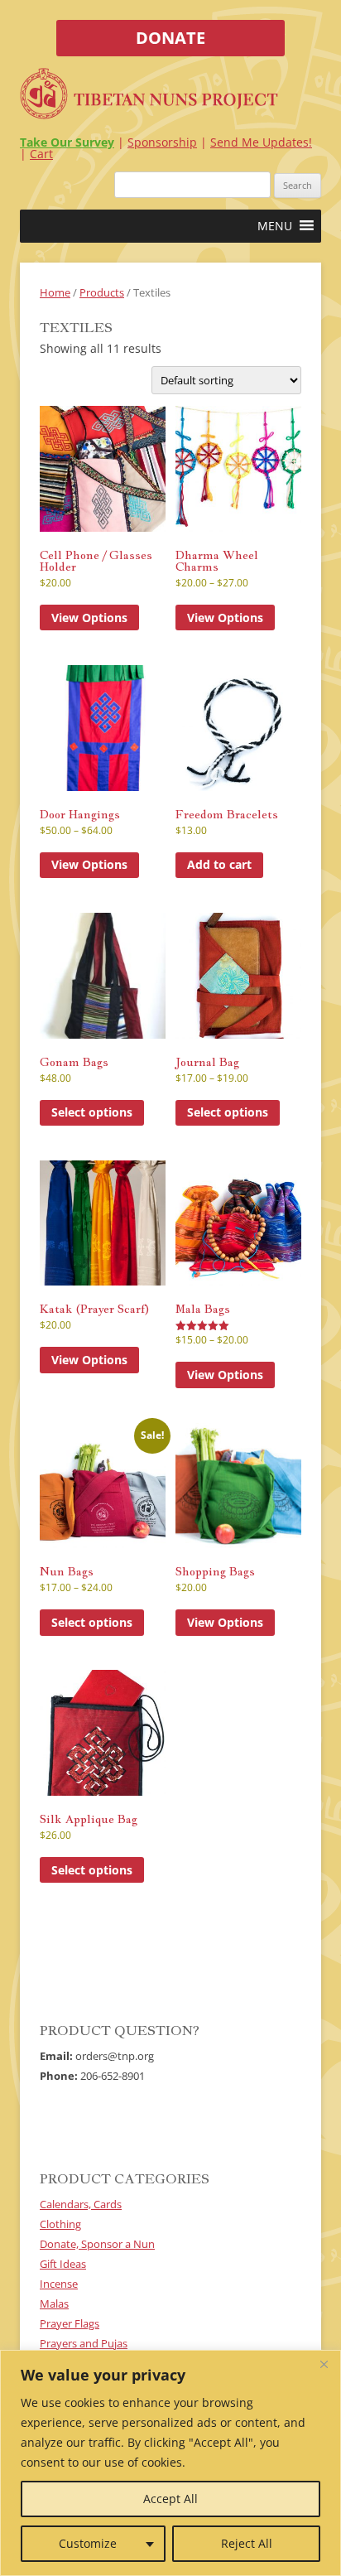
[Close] (324, 2364)
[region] (170, 2463)
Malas (54, 2303)
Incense (59, 2284)
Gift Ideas (63, 2264)
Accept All (170, 2499)
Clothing (60, 2224)
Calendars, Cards (81, 2204)
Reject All (247, 2543)
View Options (89, 617)
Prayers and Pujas (84, 2343)
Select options (92, 1112)
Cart (41, 154)
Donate (170, 38)
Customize (88, 2543)
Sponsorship (162, 142)
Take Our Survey (67, 142)
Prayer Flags (70, 2323)
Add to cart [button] (219, 864)
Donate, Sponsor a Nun (97, 2244)
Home (55, 292)
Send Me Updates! (261, 142)
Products (102, 292)
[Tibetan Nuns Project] (149, 96)
